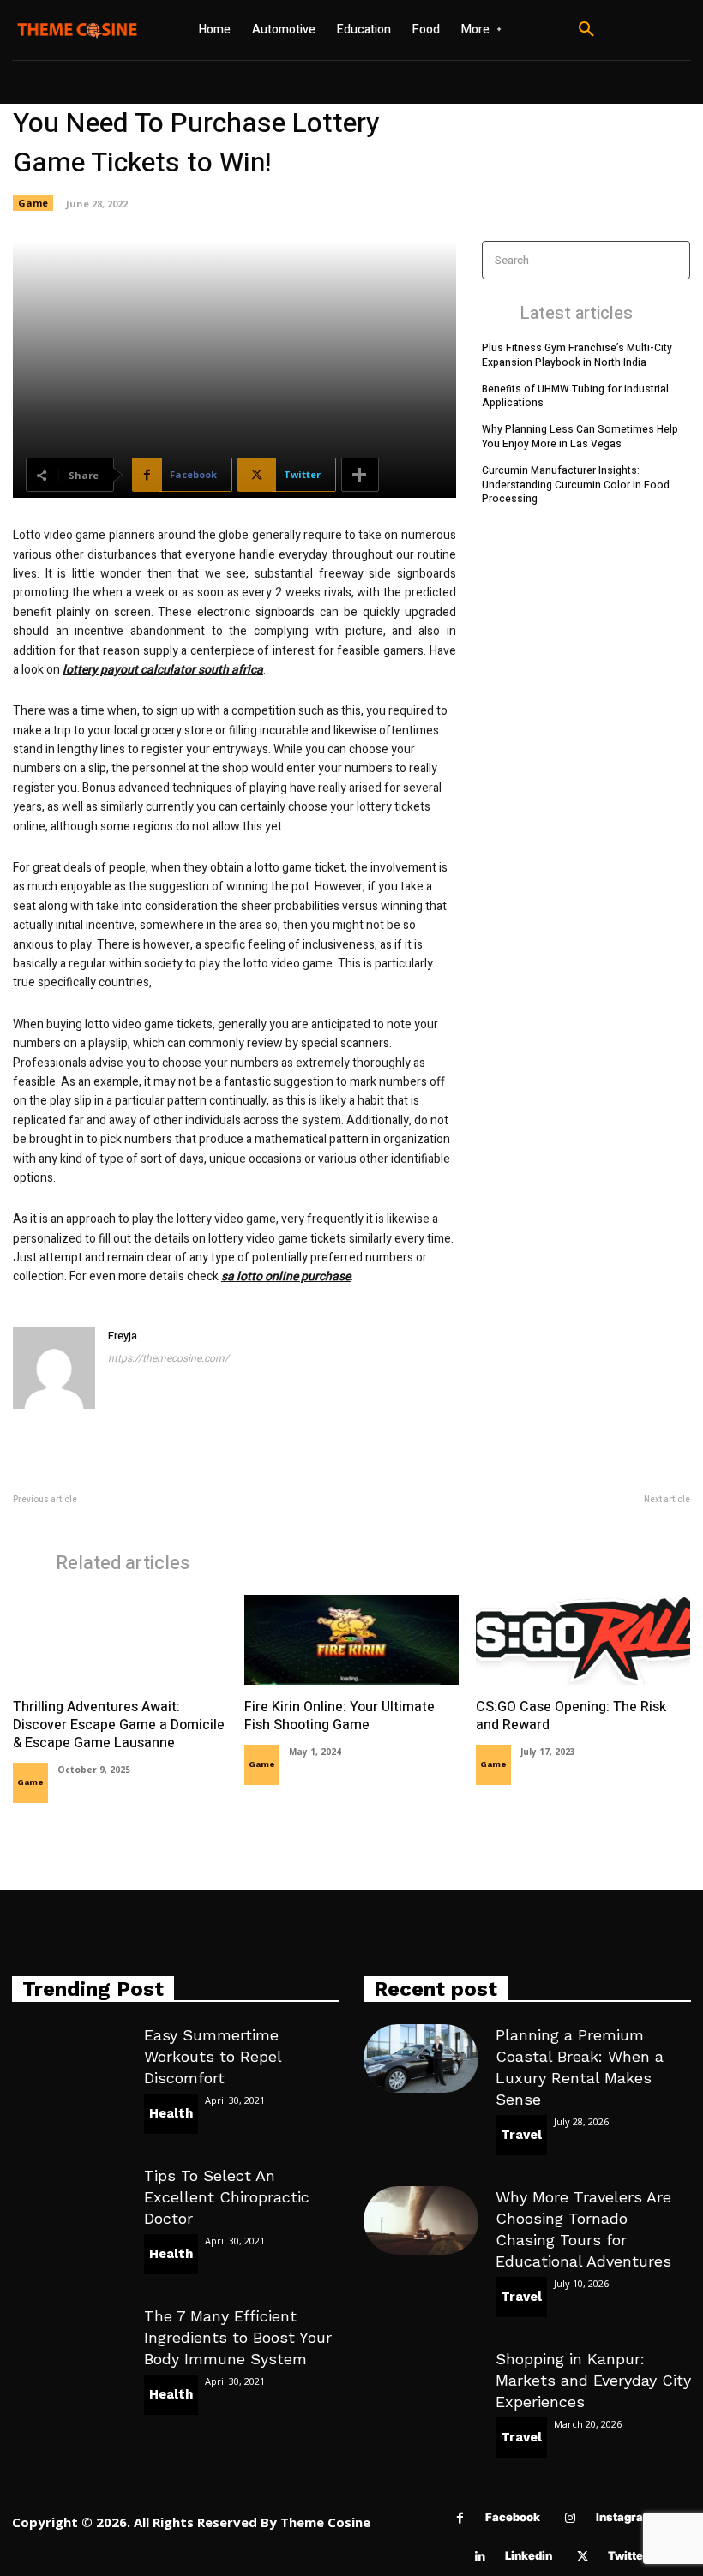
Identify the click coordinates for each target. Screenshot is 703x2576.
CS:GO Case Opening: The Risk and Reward (571, 1716)
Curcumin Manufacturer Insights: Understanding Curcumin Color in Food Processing (576, 485)
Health (171, 2113)
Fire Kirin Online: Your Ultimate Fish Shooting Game (339, 1716)
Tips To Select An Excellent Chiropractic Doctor (227, 2197)
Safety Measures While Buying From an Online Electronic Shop (537, 1518)
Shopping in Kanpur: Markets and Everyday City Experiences (593, 2380)
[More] (360, 475)
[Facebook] (460, 2518)
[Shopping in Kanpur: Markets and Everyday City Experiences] (421, 2382)
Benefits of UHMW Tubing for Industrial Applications (575, 396)
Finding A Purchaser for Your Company (108, 1518)
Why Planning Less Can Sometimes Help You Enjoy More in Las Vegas (580, 437)
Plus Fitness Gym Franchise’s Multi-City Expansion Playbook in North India (577, 355)
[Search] (672, 260)
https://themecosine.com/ (168, 1358)
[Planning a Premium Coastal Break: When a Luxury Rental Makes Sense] (421, 2058)
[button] (586, 30)
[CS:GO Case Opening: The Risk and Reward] (583, 1640)
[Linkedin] (480, 2557)
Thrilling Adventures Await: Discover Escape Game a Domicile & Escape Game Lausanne (119, 1725)
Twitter (628, 2555)
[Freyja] (54, 1368)
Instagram (625, 2517)
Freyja (123, 1336)
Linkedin (529, 2555)
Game (33, 203)
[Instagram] (571, 2518)
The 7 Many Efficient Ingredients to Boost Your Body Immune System (238, 2337)
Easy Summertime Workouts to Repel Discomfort (213, 2056)
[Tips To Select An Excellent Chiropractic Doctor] (69, 2199)
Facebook (513, 2517)
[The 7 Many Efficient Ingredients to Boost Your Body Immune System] (69, 2339)
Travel (521, 2135)
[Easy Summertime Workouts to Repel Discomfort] (69, 2058)
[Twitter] (583, 2557)
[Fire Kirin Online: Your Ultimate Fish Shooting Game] (351, 1640)
